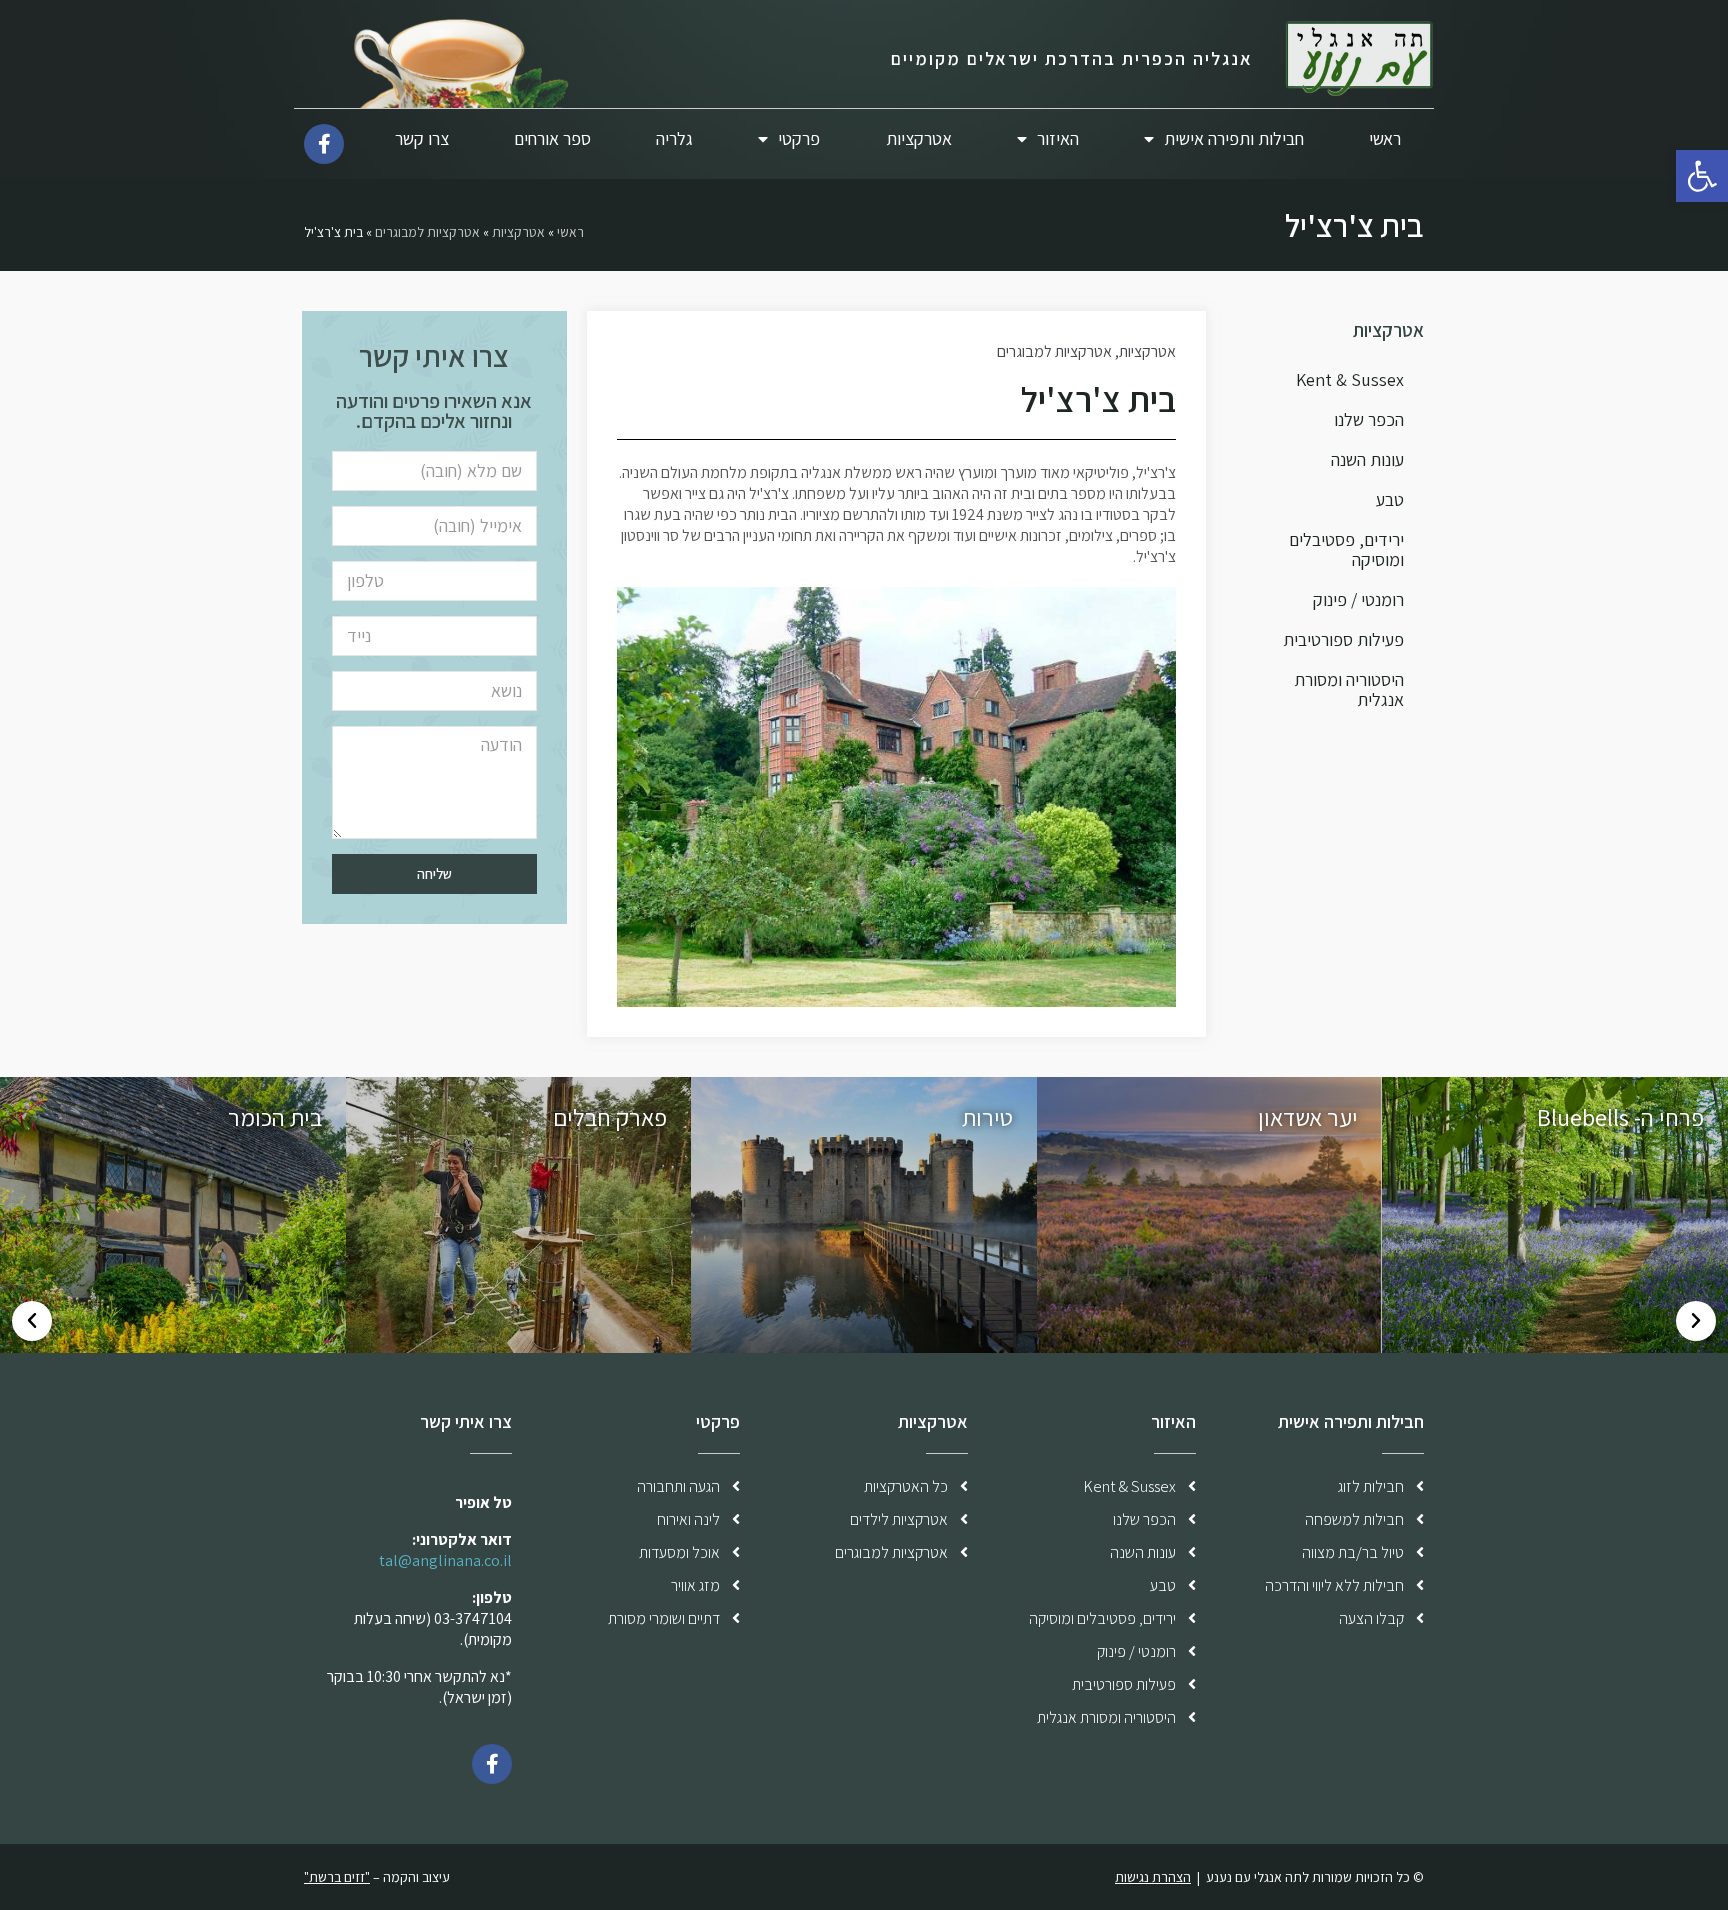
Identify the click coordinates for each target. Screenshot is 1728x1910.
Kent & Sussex (1350, 379)
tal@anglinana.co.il (445, 1560)
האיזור (1058, 138)
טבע (1390, 499)
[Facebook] (492, 1764)
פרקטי (799, 138)
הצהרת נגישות (1153, 1877)
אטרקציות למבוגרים (427, 232)
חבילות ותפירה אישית (1234, 138)
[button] (1696, 1321)
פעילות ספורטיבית (1343, 639)
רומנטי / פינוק (1358, 599)
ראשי (1385, 138)
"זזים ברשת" (337, 1877)
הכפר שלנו (1369, 419)
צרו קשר (422, 138)
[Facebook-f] (324, 144)
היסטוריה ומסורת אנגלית (1349, 689)
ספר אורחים (552, 138)
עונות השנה (1367, 459)
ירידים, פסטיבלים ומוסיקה (1346, 549)
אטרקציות (919, 138)
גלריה (674, 138)
